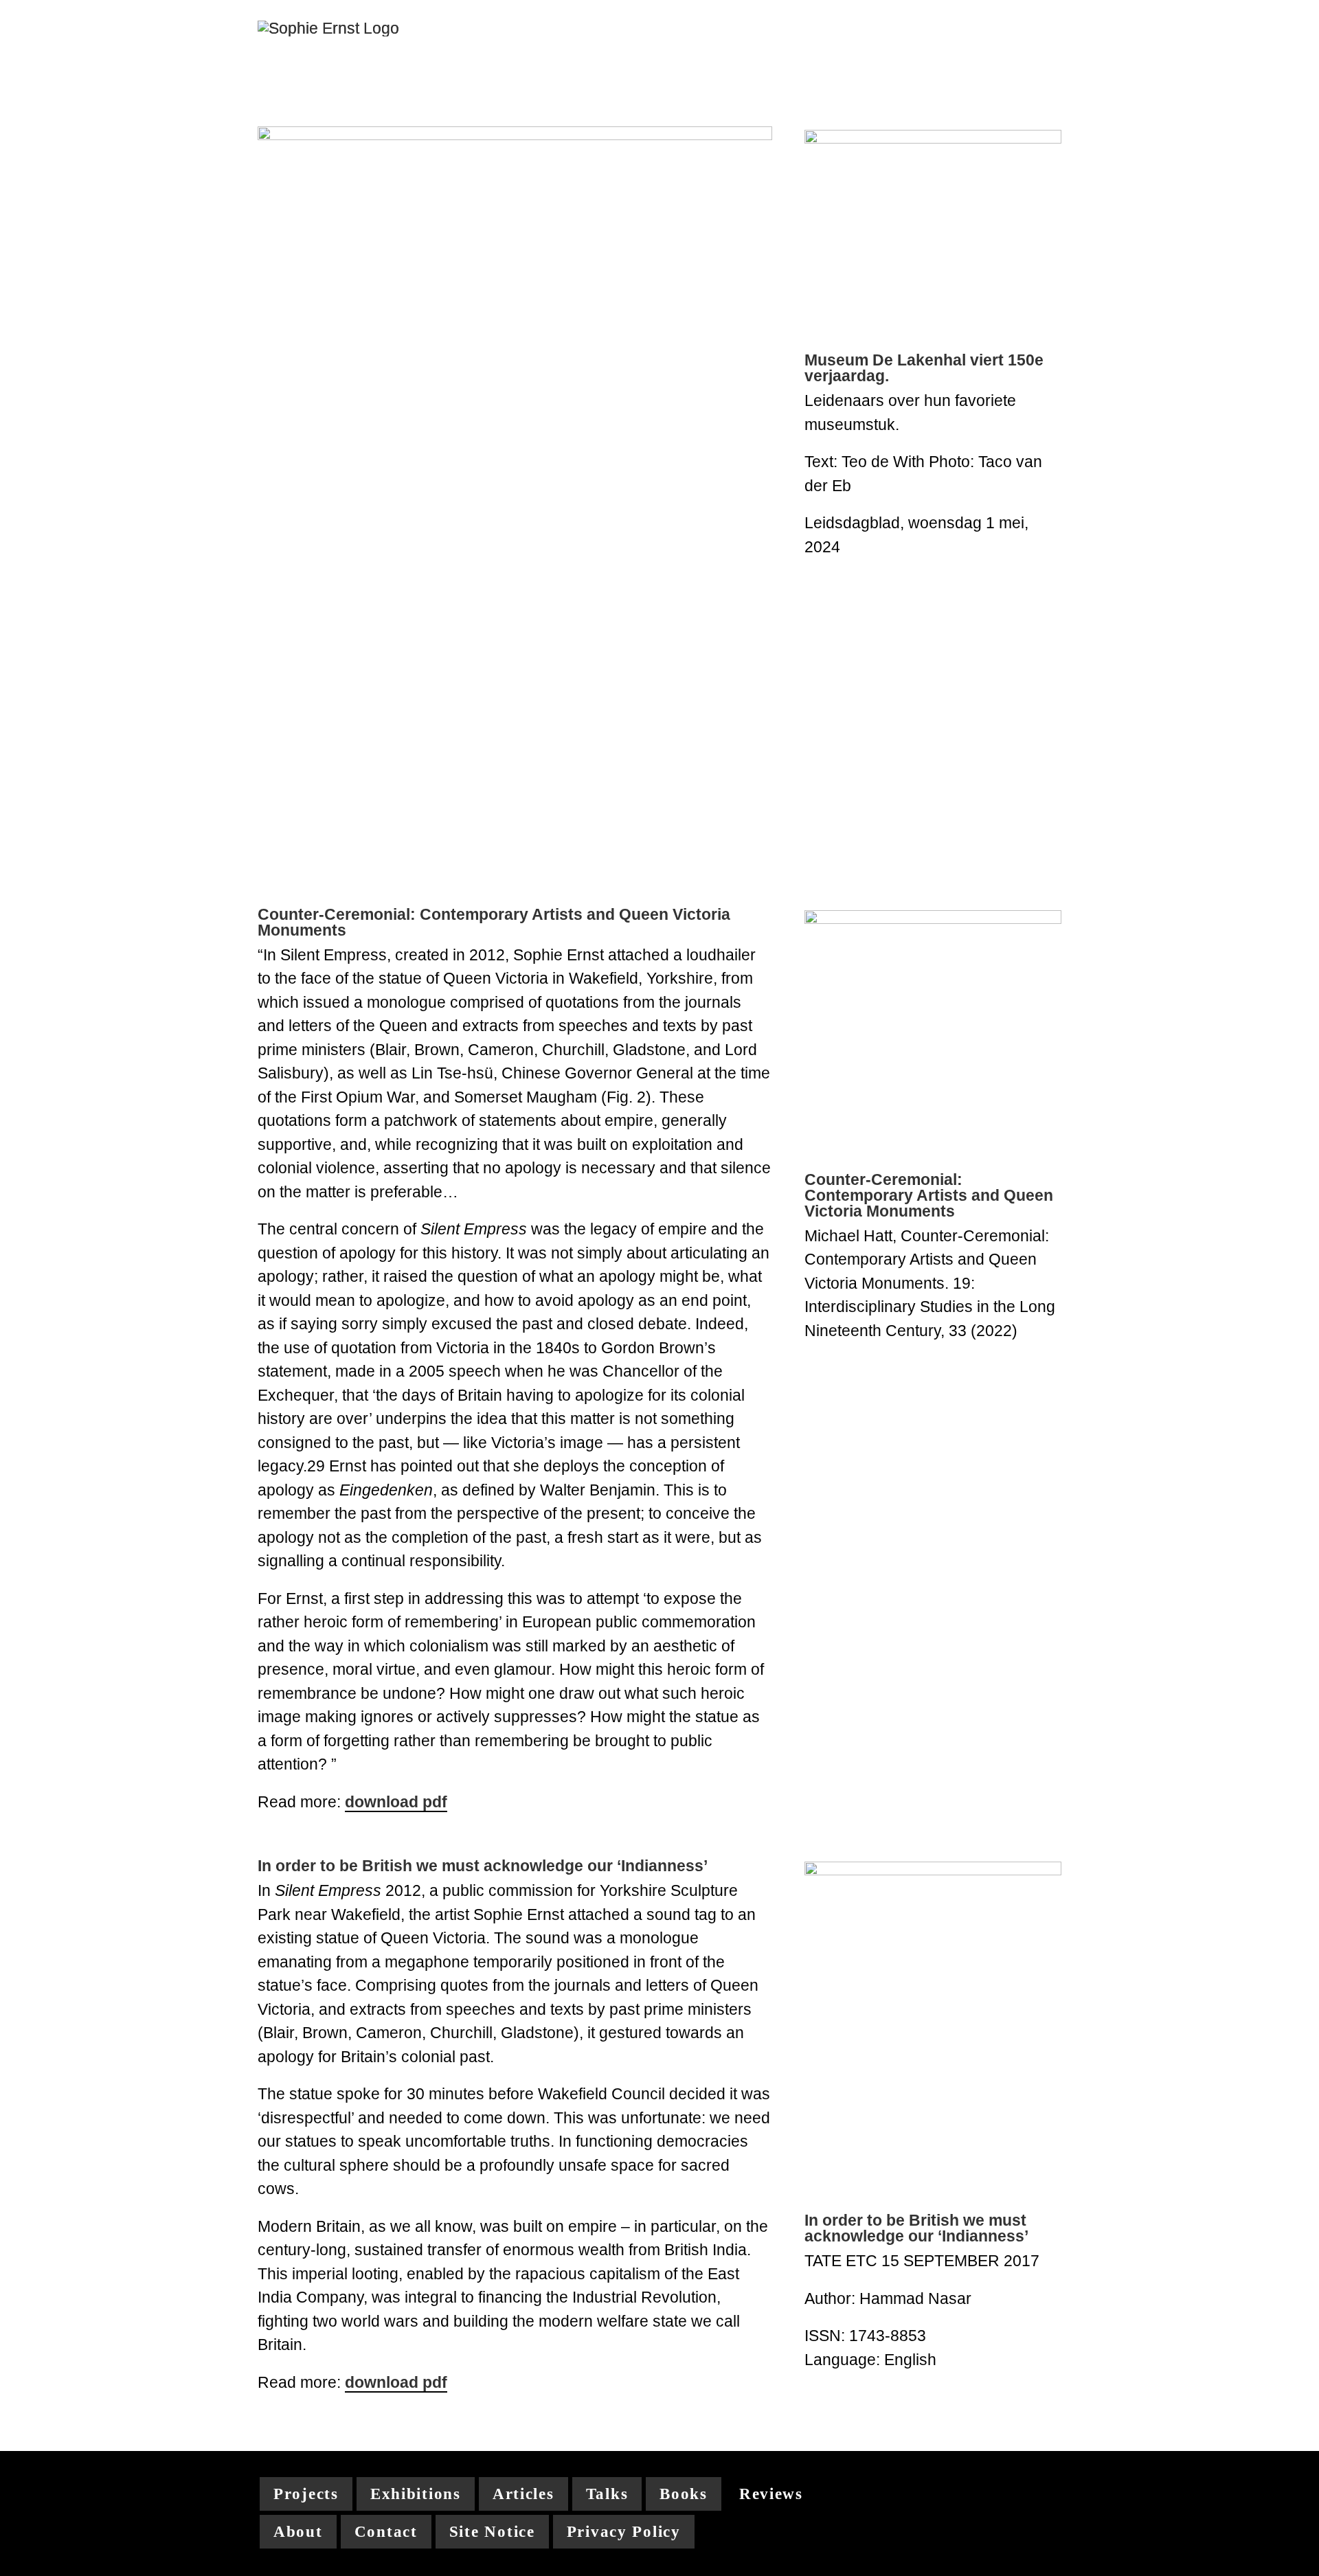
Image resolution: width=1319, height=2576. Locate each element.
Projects (306, 2494)
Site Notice (492, 2532)
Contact (386, 2532)
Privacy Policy (624, 2532)
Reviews (771, 2494)
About (298, 2532)
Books (684, 2494)
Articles (523, 2494)
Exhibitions (416, 2494)
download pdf (396, 1802)
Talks (607, 2494)
